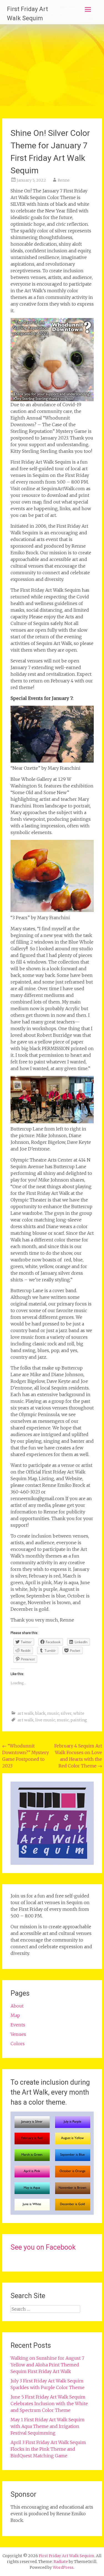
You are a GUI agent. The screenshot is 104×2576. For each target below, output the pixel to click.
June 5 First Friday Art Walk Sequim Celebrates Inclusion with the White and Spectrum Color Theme (49, 2404)
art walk (26, 1713)
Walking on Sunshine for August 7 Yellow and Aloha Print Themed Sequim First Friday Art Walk (47, 2365)
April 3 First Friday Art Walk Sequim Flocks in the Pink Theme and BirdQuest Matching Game (48, 2449)
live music (45, 1720)
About (17, 2006)
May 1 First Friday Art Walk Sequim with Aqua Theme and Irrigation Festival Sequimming (48, 2426)
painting (79, 1720)
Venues (18, 2034)
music (53, 1713)
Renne (64, 180)
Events (18, 2025)
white (79, 1713)
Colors (18, 2044)
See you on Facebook (43, 2247)
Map (15, 2015)
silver (66, 1713)
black (40, 1713)
